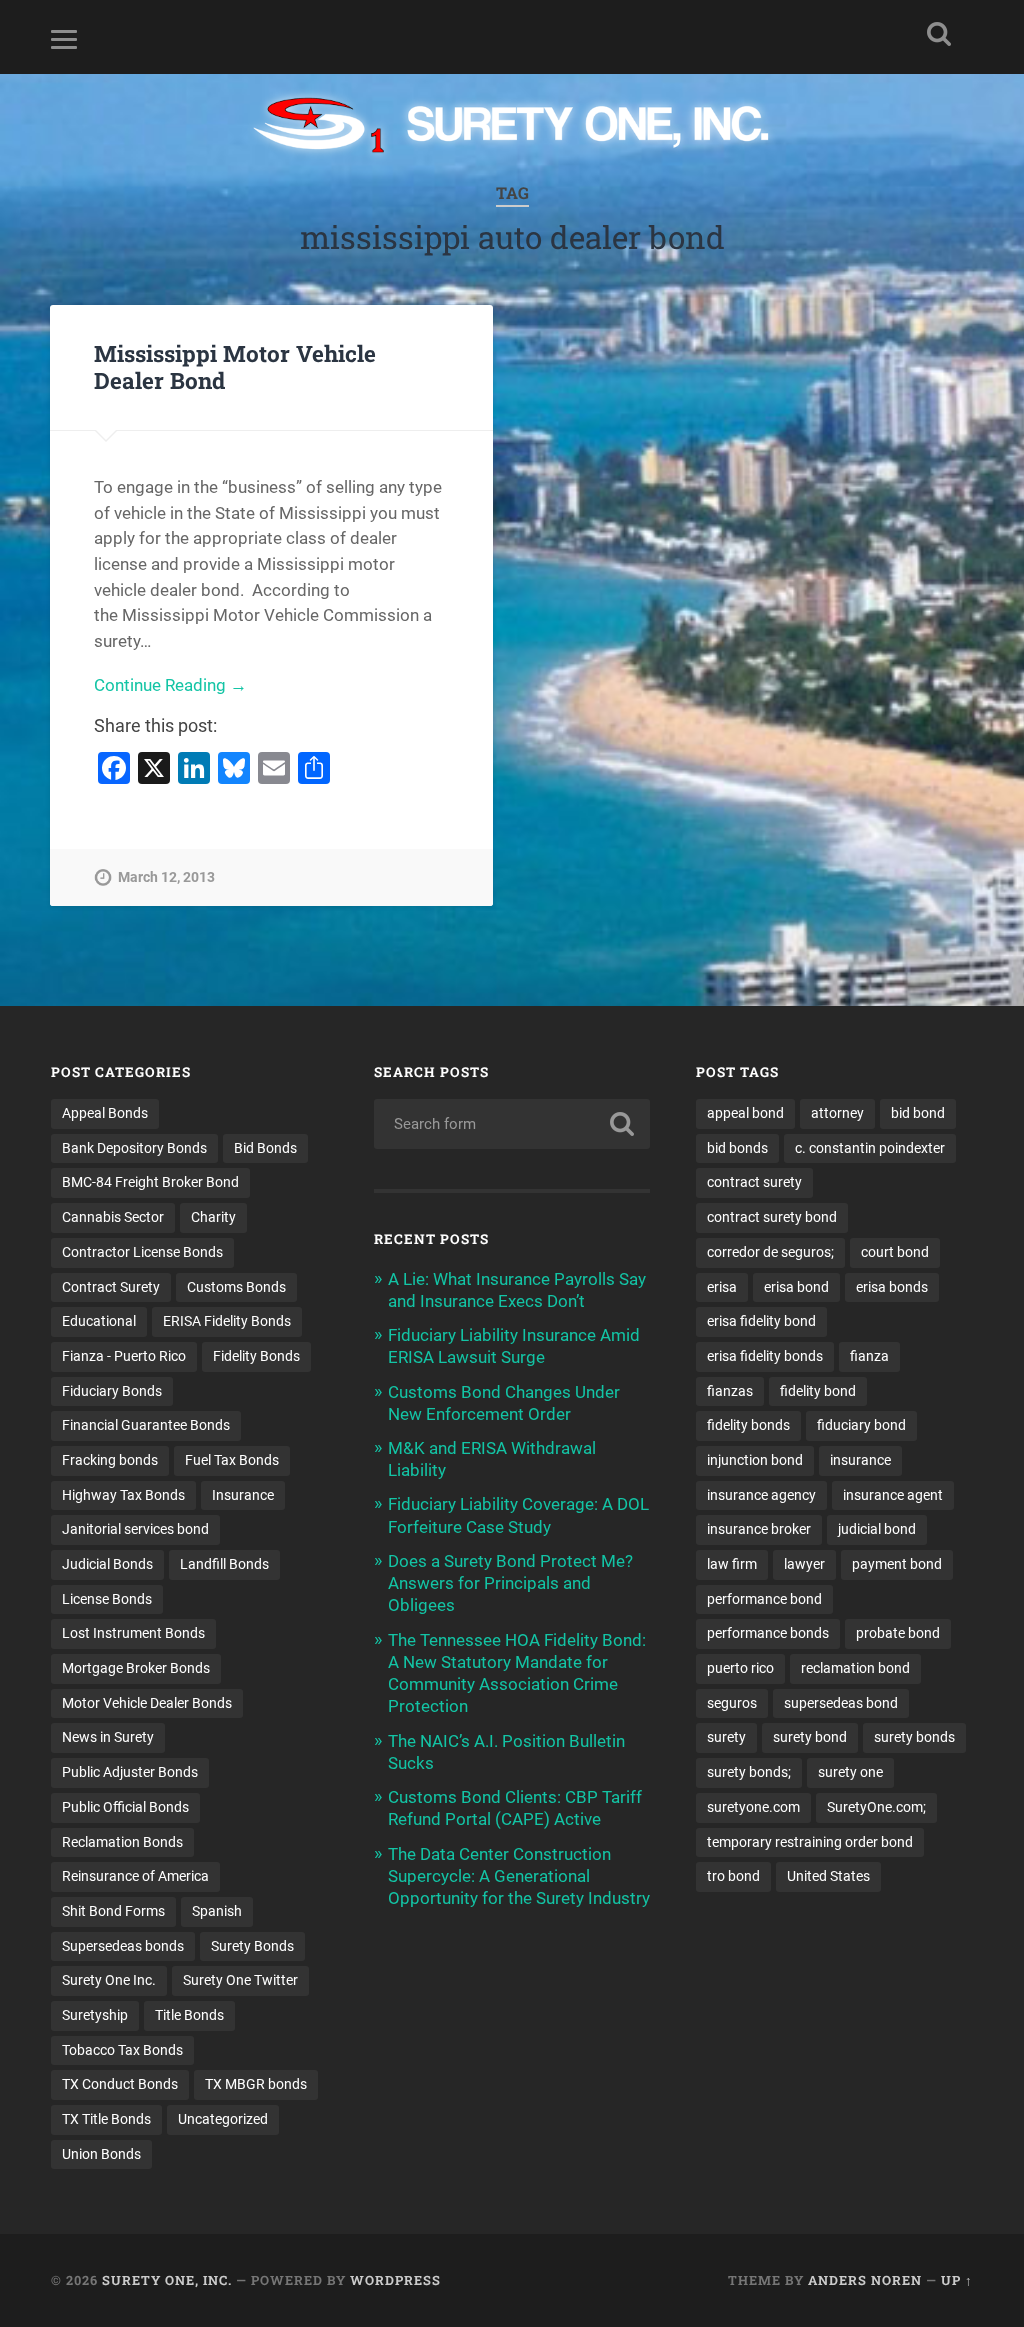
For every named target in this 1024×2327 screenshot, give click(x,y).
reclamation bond (855, 1668)
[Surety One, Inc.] (512, 127)
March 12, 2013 (166, 877)
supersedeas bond (841, 1703)
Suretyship (95, 2015)
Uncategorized (223, 2119)
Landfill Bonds (224, 1564)
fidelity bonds (748, 1425)
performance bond (764, 1599)
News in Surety (108, 1737)
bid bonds (737, 1148)
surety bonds (914, 1737)
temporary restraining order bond (810, 1842)
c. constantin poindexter (870, 1148)
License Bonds (107, 1599)
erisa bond (796, 1287)
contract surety (754, 1182)
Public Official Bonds (125, 1807)
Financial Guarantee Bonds (146, 1425)
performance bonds (768, 1633)
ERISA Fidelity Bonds (227, 1321)
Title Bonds (189, 2015)
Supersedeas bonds (123, 1946)
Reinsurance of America (135, 1876)
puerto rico (740, 1668)
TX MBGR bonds (256, 2084)
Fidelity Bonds (256, 1356)
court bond (895, 1252)
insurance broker (759, 1529)
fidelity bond (818, 1391)
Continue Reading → (170, 685)
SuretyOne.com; (876, 1807)
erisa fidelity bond (761, 1321)
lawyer (804, 1564)
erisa (722, 1287)
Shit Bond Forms (113, 1911)
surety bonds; (749, 1772)
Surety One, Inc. (167, 2280)
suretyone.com (753, 1807)
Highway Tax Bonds (123, 1495)
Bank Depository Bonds (134, 1148)
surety (726, 1737)
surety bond (810, 1737)
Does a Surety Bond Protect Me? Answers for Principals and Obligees (510, 1583)
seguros (732, 1703)
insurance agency (761, 1495)
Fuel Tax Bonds (232, 1460)
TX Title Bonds (106, 2119)
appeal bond (745, 1113)
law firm (732, 1564)
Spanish (217, 1911)
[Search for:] (512, 1124)
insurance (860, 1460)
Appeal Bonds (105, 1113)
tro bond (733, 1876)
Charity (213, 1217)
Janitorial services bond (135, 1529)
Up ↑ (957, 2280)
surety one (850, 1772)
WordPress (395, 2280)
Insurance (243, 1495)
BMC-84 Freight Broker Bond (150, 1182)
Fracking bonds (110, 1460)
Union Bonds (101, 2154)
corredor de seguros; (770, 1252)
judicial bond (877, 1529)
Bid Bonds (265, 1148)
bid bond (918, 1113)
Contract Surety (111, 1287)
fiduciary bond (861, 1425)
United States (828, 1876)
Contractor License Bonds (142, 1252)
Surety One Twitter (240, 1980)
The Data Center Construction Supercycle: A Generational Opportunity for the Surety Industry (519, 1876)
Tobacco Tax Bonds (122, 2050)
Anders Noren (865, 2280)
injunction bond (755, 1460)
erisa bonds (892, 1287)
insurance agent (893, 1495)
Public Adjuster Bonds (130, 1772)
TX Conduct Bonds (120, 2084)
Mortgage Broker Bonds (136, 1668)
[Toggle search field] (939, 34)
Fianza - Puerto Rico (124, 1356)
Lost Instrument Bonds (133, 1633)
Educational (99, 1321)
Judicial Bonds (107, 1564)
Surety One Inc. (109, 1980)
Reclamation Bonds (122, 1842)
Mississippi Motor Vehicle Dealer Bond (235, 366)
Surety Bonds (252, 1946)
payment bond (897, 1564)
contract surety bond (772, 1217)
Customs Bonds (236, 1287)
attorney (837, 1113)
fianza (869, 1356)
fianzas (730, 1391)
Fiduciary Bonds (112, 1391)
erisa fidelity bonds (765, 1356)
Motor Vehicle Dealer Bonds (147, 1703)
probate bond (898, 1633)
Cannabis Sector (113, 1217)
